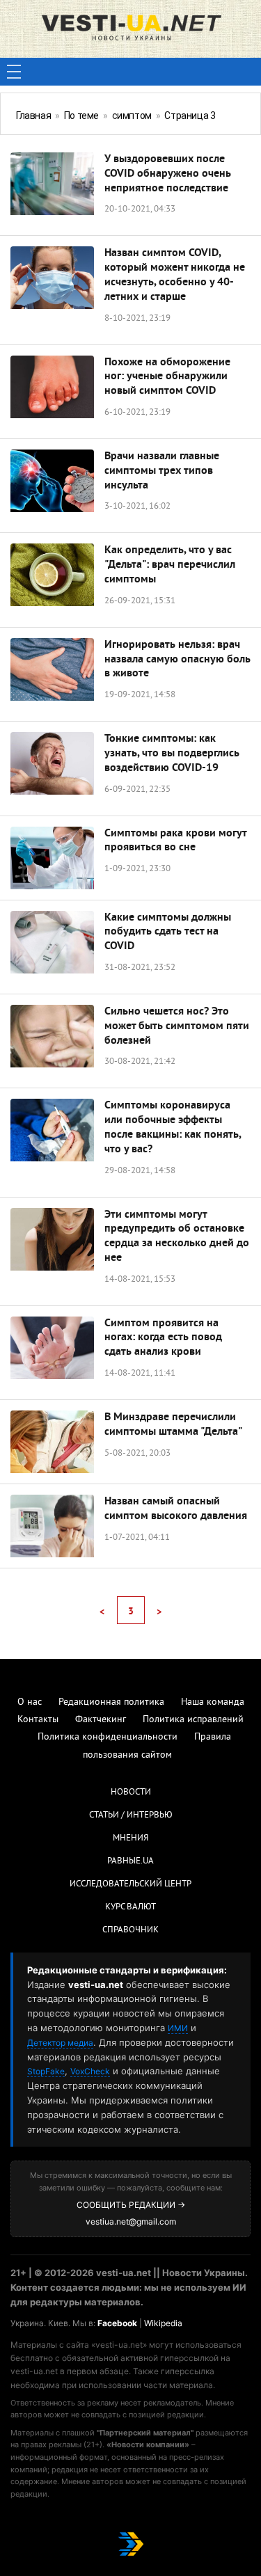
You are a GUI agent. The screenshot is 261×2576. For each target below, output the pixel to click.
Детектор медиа (60, 2043)
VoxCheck (90, 2071)
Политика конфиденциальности (108, 1737)
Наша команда (213, 1702)
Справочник (130, 1930)
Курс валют (130, 1907)
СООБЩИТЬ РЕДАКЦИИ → (131, 2205)
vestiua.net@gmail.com (131, 2221)
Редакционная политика (111, 1702)
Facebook (117, 2323)
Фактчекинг (101, 1720)
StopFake (46, 2071)
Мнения (130, 1838)
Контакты (38, 1720)
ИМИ (178, 2028)
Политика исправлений (193, 1720)
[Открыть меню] (14, 72)
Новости (131, 1792)
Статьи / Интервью (131, 1815)
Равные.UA (130, 1861)
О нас (30, 1702)
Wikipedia (163, 2323)
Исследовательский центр (130, 1884)
